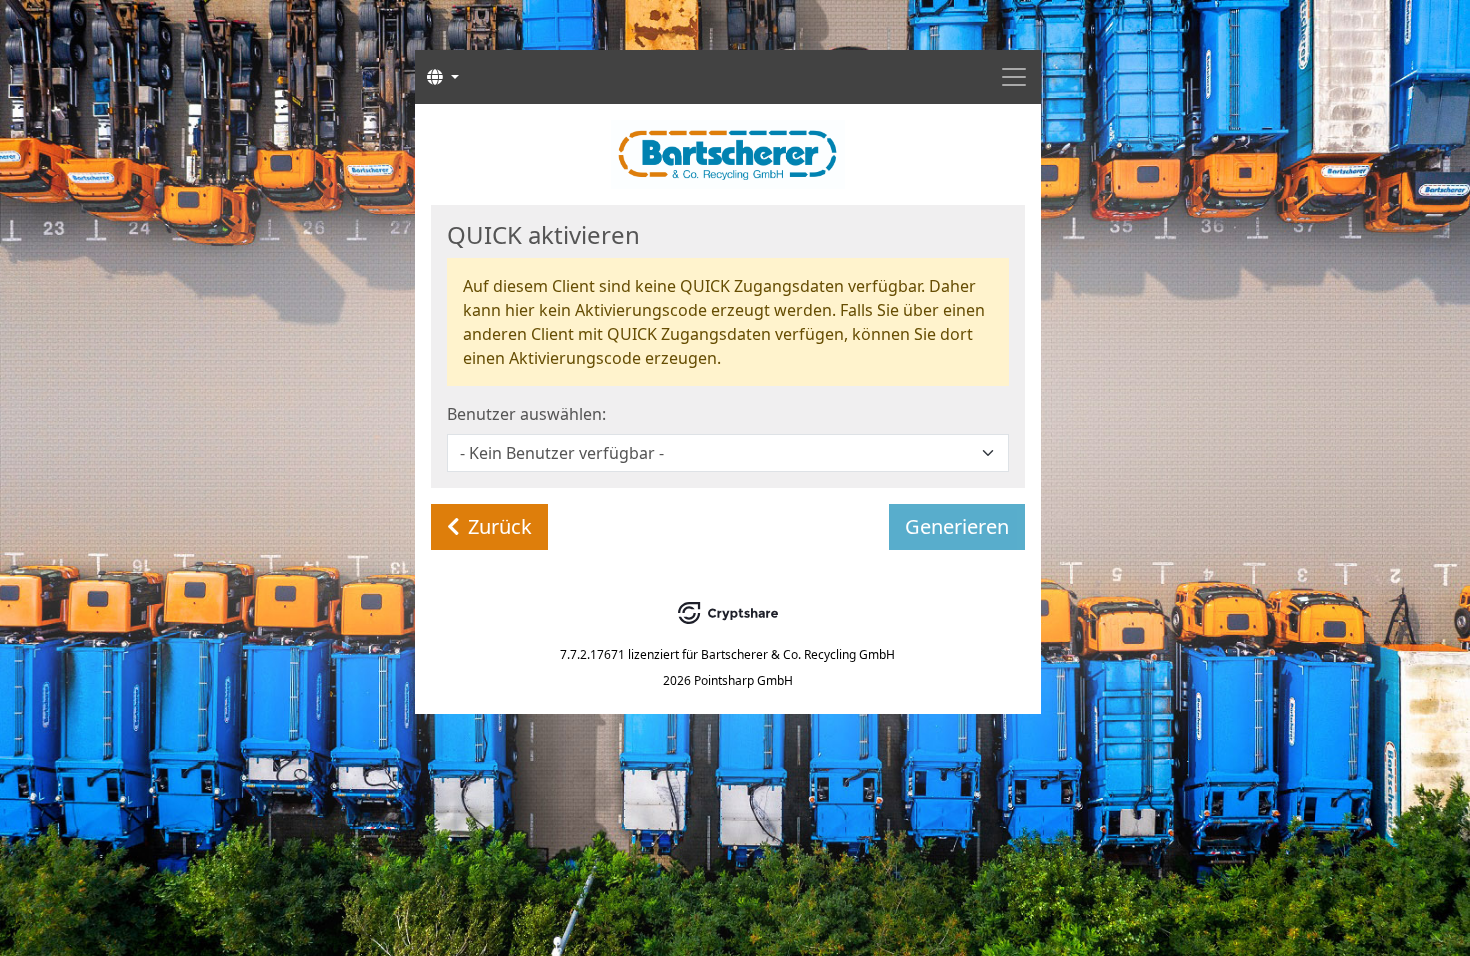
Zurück (500, 526)
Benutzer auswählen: (526, 414)
